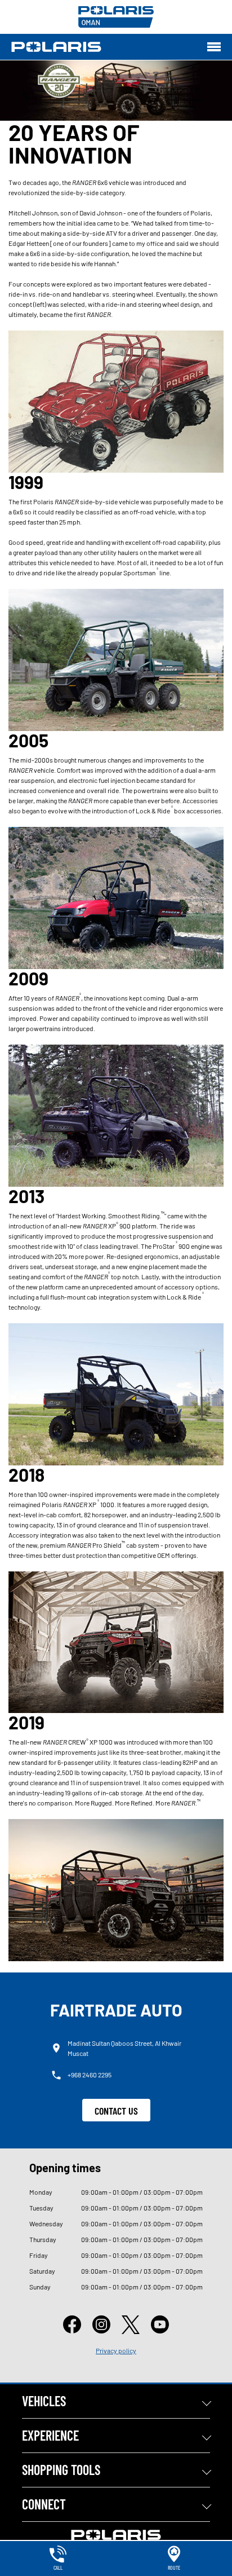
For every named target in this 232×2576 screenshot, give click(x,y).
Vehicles (44, 2401)
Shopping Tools (61, 2470)
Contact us (116, 2111)
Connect (44, 2504)
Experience (50, 2435)
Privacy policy (116, 2350)
